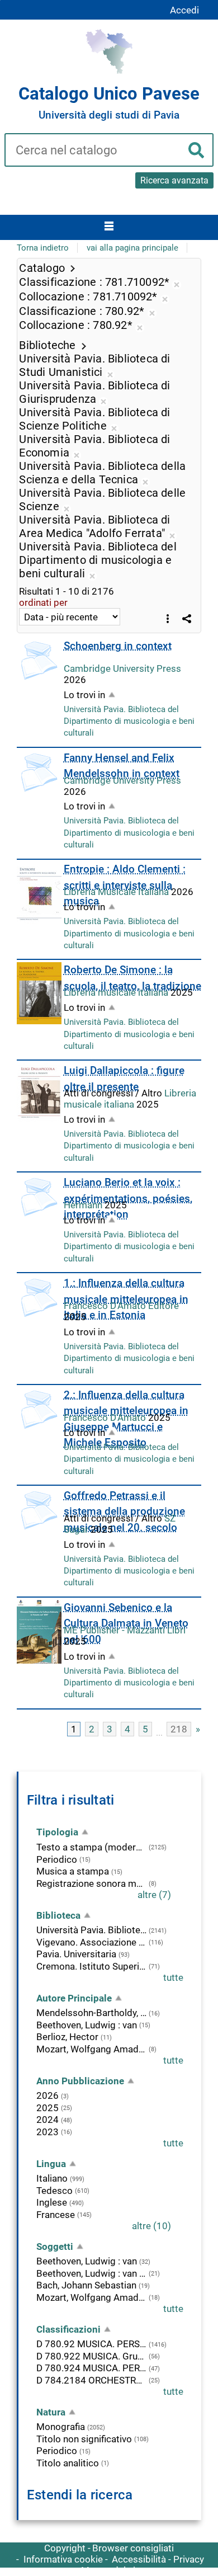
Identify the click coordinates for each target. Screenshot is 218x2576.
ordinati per (43, 602)
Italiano (52, 2178)
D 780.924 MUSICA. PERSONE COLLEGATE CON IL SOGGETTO (91, 2368)
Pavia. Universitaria (76, 1954)
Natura (51, 2412)
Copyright (65, 2548)
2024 (48, 2120)
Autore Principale (74, 1998)
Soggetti (55, 2247)
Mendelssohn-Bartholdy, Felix (91, 2013)
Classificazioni (68, 2329)
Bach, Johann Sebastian (86, 2285)
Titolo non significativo (84, 2439)
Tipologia (57, 1832)
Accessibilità (139, 2559)
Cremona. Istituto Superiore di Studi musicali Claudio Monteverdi (91, 1966)
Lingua (51, 2164)
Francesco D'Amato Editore (121, 1306)
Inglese (52, 2202)
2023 (48, 2132)
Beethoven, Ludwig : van (87, 2025)
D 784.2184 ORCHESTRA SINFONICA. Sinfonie (91, 2380)
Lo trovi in (84, 695)
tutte (173, 1977)
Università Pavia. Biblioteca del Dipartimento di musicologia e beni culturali (129, 721)
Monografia (61, 2427)
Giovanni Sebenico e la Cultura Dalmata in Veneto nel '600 (126, 1623)
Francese (56, 2215)
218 (179, 1729)
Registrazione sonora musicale (91, 1883)
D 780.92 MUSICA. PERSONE (91, 2344)
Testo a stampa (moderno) (91, 1847)
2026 (48, 2095)
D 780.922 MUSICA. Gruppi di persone (91, 2356)
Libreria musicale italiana (117, 992)
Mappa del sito (113, 2570)
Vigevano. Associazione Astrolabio (91, 1942)
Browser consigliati (133, 2548)
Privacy (189, 2559)
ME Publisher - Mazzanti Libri (125, 1630)
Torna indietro (43, 248)
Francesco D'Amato (106, 1417)
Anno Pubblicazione (80, 2081)
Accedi (184, 10)
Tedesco (54, 2191)
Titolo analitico (68, 2463)
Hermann (84, 1205)
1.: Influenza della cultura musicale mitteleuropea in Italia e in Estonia (126, 1299)
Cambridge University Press (122, 668)
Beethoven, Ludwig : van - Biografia (91, 2273)
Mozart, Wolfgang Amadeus (91, 2049)
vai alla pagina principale (132, 248)
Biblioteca (58, 1915)
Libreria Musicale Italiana (117, 892)
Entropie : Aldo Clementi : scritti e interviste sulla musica (125, 885)
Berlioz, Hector (67, 2037)
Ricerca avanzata (174, 180)
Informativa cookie (63, 2559)
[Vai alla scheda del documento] (39, 661)
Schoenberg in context (118, 646)
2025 (48, 2108)
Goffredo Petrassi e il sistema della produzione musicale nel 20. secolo (124, 1511)
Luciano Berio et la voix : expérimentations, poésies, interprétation (128, 1198)
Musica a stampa (73, 1871)
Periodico (57, 1859)
